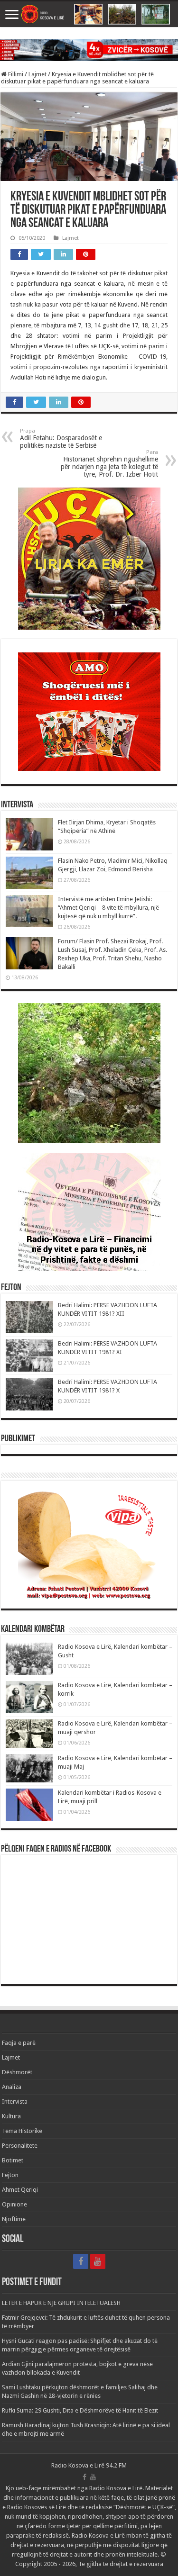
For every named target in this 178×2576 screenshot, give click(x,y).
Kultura (11, 2116)
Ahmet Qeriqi (20, 2190)
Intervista (15, 2101)
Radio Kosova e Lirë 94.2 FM (89, 2465)
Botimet (13, 2160)
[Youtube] (98, 2261)
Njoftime (14, 2219)
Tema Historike (22, 2131)
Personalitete (20, 2146)
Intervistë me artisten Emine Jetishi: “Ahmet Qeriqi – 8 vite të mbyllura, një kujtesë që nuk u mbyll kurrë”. (108, 908)
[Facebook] (81, 2261)
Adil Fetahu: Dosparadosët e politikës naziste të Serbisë (61, 438)
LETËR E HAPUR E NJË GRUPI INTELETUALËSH (61, 2303)
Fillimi (15, 74)
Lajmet (37, 74)
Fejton (10, 2175)
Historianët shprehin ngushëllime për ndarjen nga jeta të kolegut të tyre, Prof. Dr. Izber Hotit (109, 464)
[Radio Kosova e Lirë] (89, 14)
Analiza (12, 2087)
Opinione (14, 2204)
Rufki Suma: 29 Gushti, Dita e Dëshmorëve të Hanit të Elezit (80, 2410)
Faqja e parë (19, 2043)
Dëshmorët (17, 2072)
